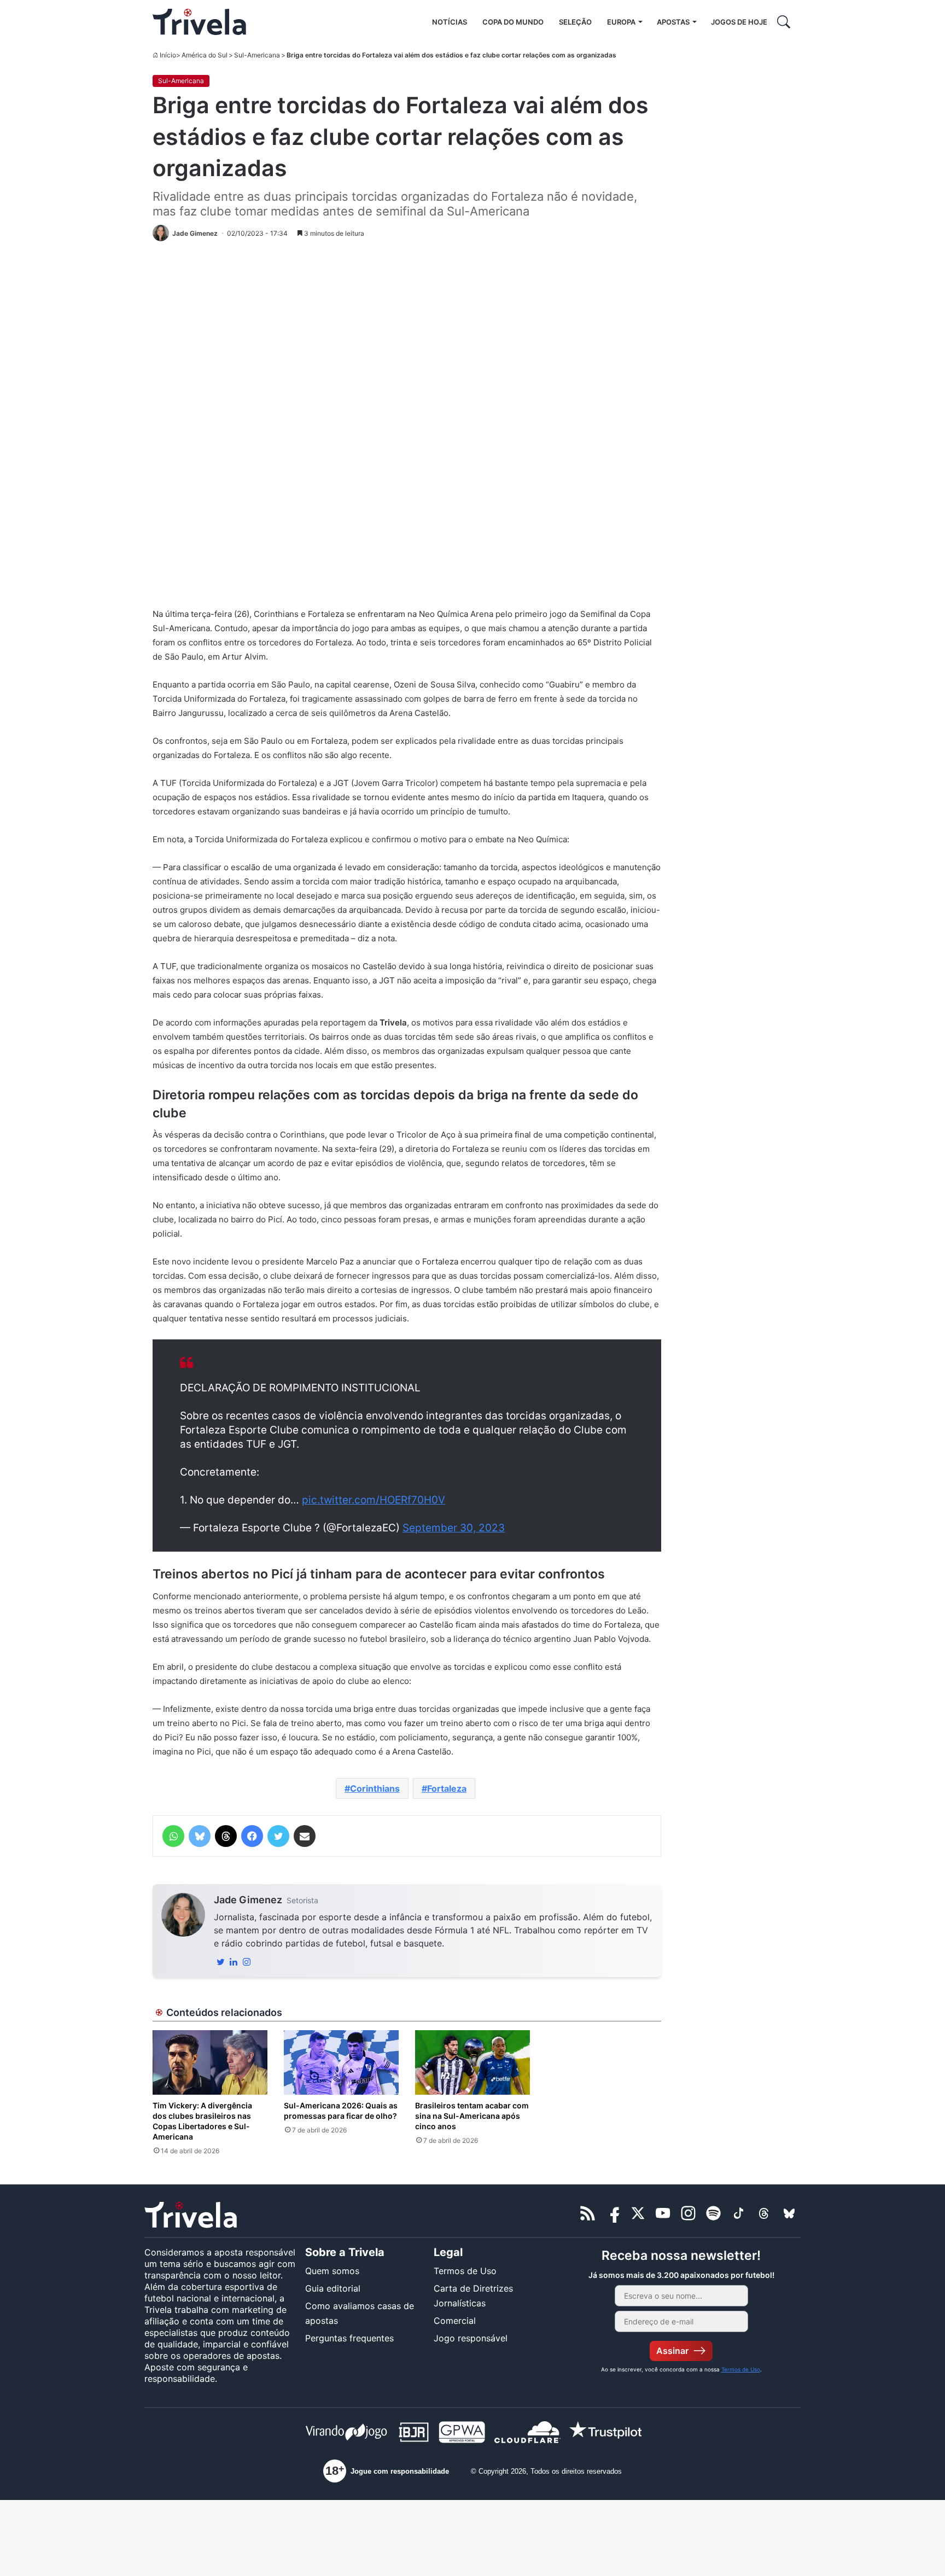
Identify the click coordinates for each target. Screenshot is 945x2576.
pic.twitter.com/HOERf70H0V (374, 1500)
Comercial (455, 2321)
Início (168, 55)
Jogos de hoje (739, 22)
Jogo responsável (471, 2338)
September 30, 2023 (454, 1528)
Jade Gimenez (248, 1900)
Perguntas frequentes (349, 2338)
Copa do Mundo (513, 22)
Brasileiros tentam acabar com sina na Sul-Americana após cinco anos (472, 2116)
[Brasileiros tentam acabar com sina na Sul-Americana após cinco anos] (472, 2062)
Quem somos (332, 2271)
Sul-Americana (257, 55)
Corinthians (375, 1788)
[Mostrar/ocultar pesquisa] (784, 22)
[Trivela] (199, 22)
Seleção (575, 22)
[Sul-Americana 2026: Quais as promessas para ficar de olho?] (341, 2062)
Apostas (673, 22)
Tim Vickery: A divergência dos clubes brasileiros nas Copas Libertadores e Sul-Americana (202, 2121)
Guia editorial (333, 2288)
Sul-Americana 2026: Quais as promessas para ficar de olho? (341, 2111)
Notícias (450, 22)
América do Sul (205, 55)
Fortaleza (447, 1788)
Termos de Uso (465, 2271)
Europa (621, 22)
